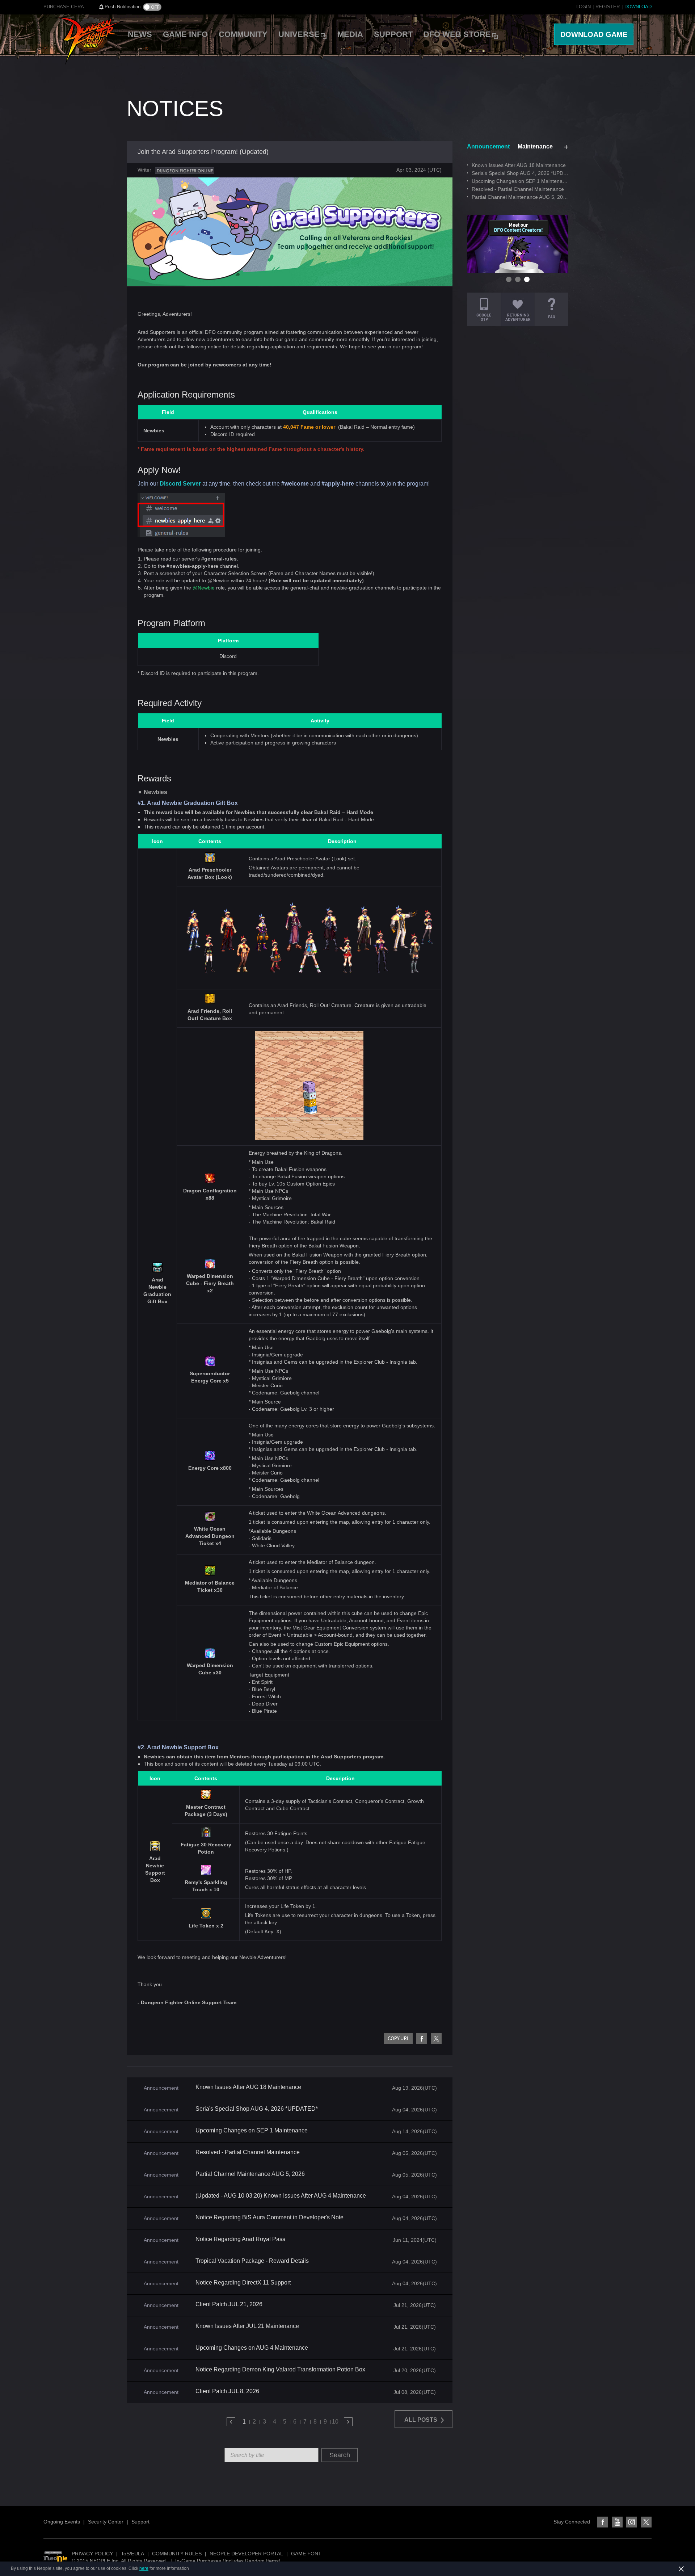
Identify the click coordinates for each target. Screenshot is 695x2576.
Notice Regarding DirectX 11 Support (243, 2283)
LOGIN (584, 7)
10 (335, 2422)
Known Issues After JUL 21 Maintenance (247, 2326)
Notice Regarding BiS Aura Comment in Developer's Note (269, 2218)
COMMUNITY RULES (177, 2554)
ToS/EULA (132, 2554)
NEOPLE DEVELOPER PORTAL (246, 2554)
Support (140, 2522)
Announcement (488, 146)
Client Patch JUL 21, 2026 (229, 2304)
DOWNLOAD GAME (594, 34)
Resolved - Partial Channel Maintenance (248, 2152)
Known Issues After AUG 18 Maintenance (248, 2087)
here (144, 2568)
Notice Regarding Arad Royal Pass (240, 2239)
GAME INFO (185, 34)
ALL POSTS (422, 2420)
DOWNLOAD (638, 7)
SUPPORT (393, 34)
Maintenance (535, 146)
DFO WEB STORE (457, 34)
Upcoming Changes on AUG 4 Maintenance (252, 2348)
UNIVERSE (299, 34)
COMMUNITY (243, 34)
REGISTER (608, 7)
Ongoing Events (62, 2522)
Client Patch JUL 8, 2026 (227, 2391)
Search (340, 2455)
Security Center (106, 2522)
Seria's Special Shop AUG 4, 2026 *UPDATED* (257, 2109)
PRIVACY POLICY (92, 2554)
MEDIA (350, 34)
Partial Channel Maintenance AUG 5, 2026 (250, 2174)
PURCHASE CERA (64, 7)
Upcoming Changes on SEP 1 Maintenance (252, 2131)
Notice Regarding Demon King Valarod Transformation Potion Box (280, 2370)
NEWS (140, 34)
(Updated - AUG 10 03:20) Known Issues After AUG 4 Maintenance (281, 2196)
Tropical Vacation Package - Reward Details (252, 2261)
